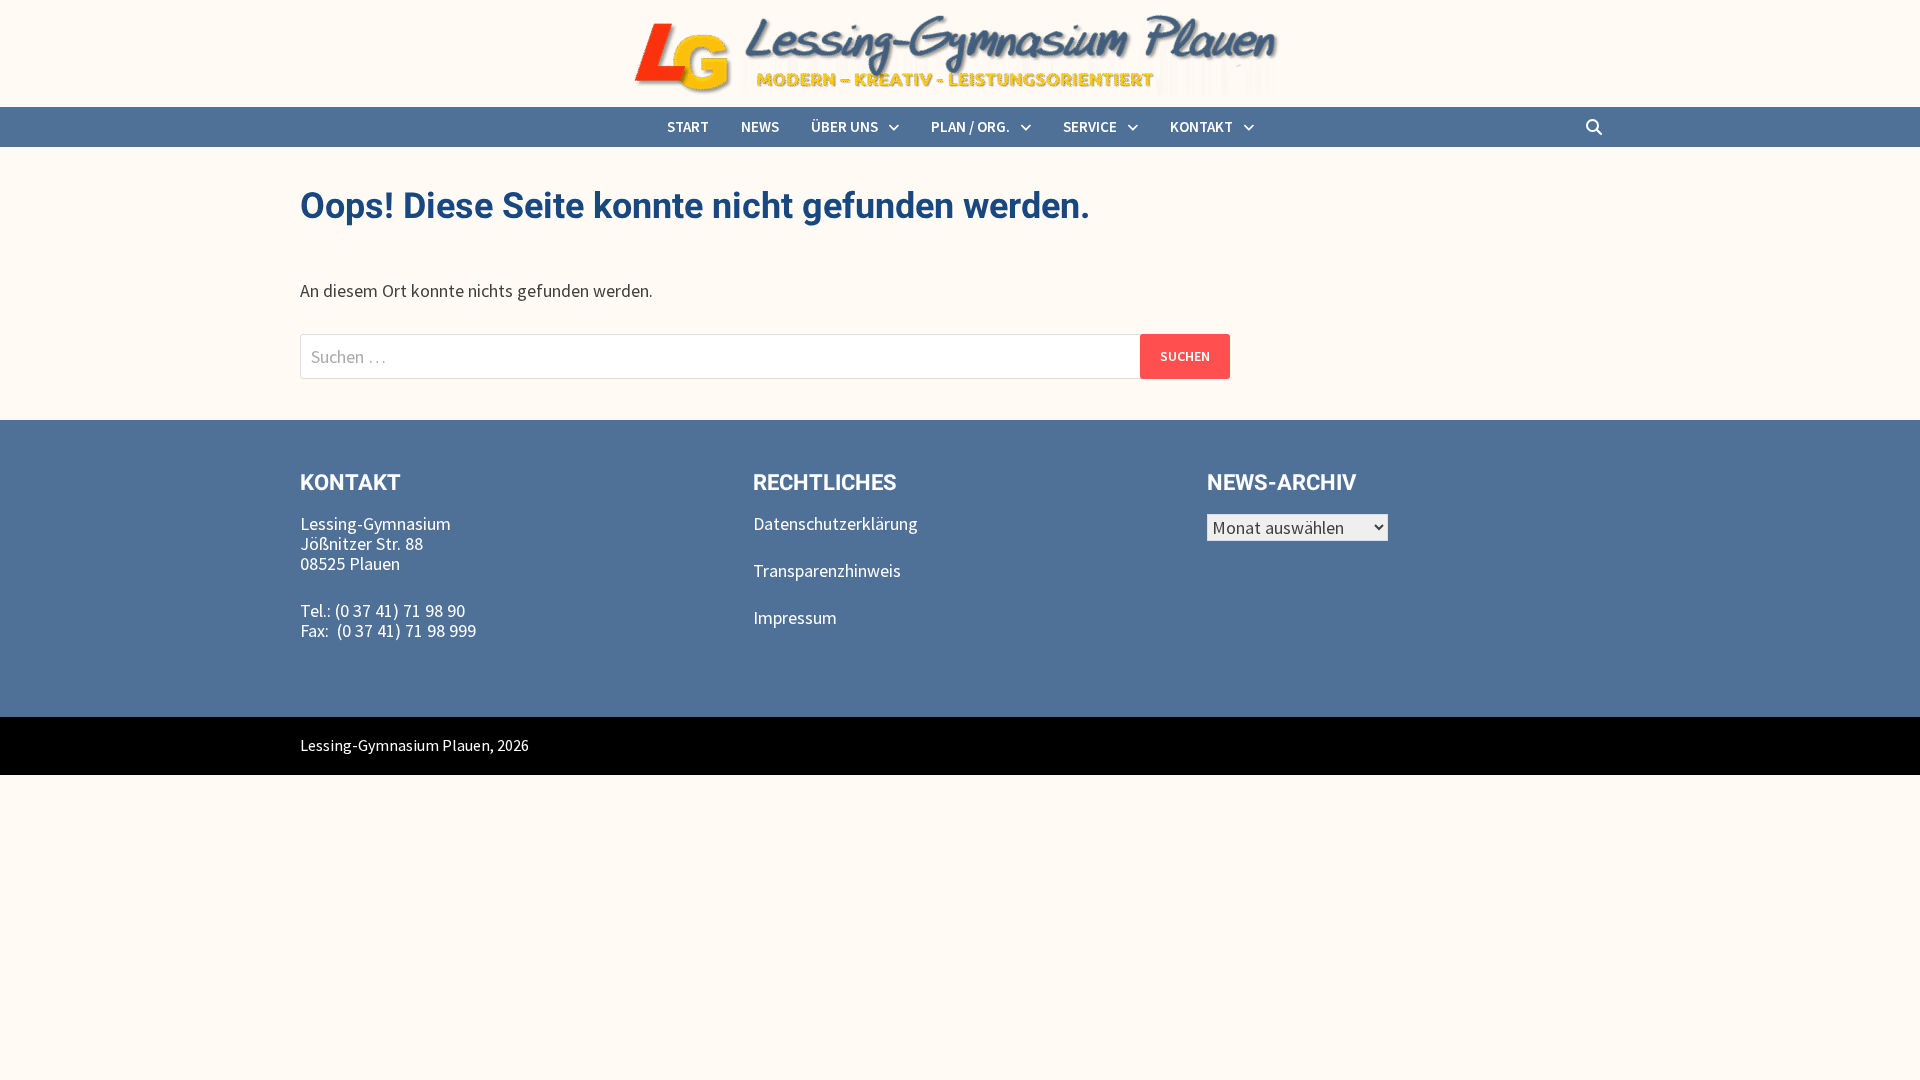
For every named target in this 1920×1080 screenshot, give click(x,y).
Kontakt (1201, 126)
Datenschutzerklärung (835, 523)
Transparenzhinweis (827, 570)
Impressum (795, 617)
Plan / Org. (970, 126)
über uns (844, 126)
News (760, 126)
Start (688, 126)
